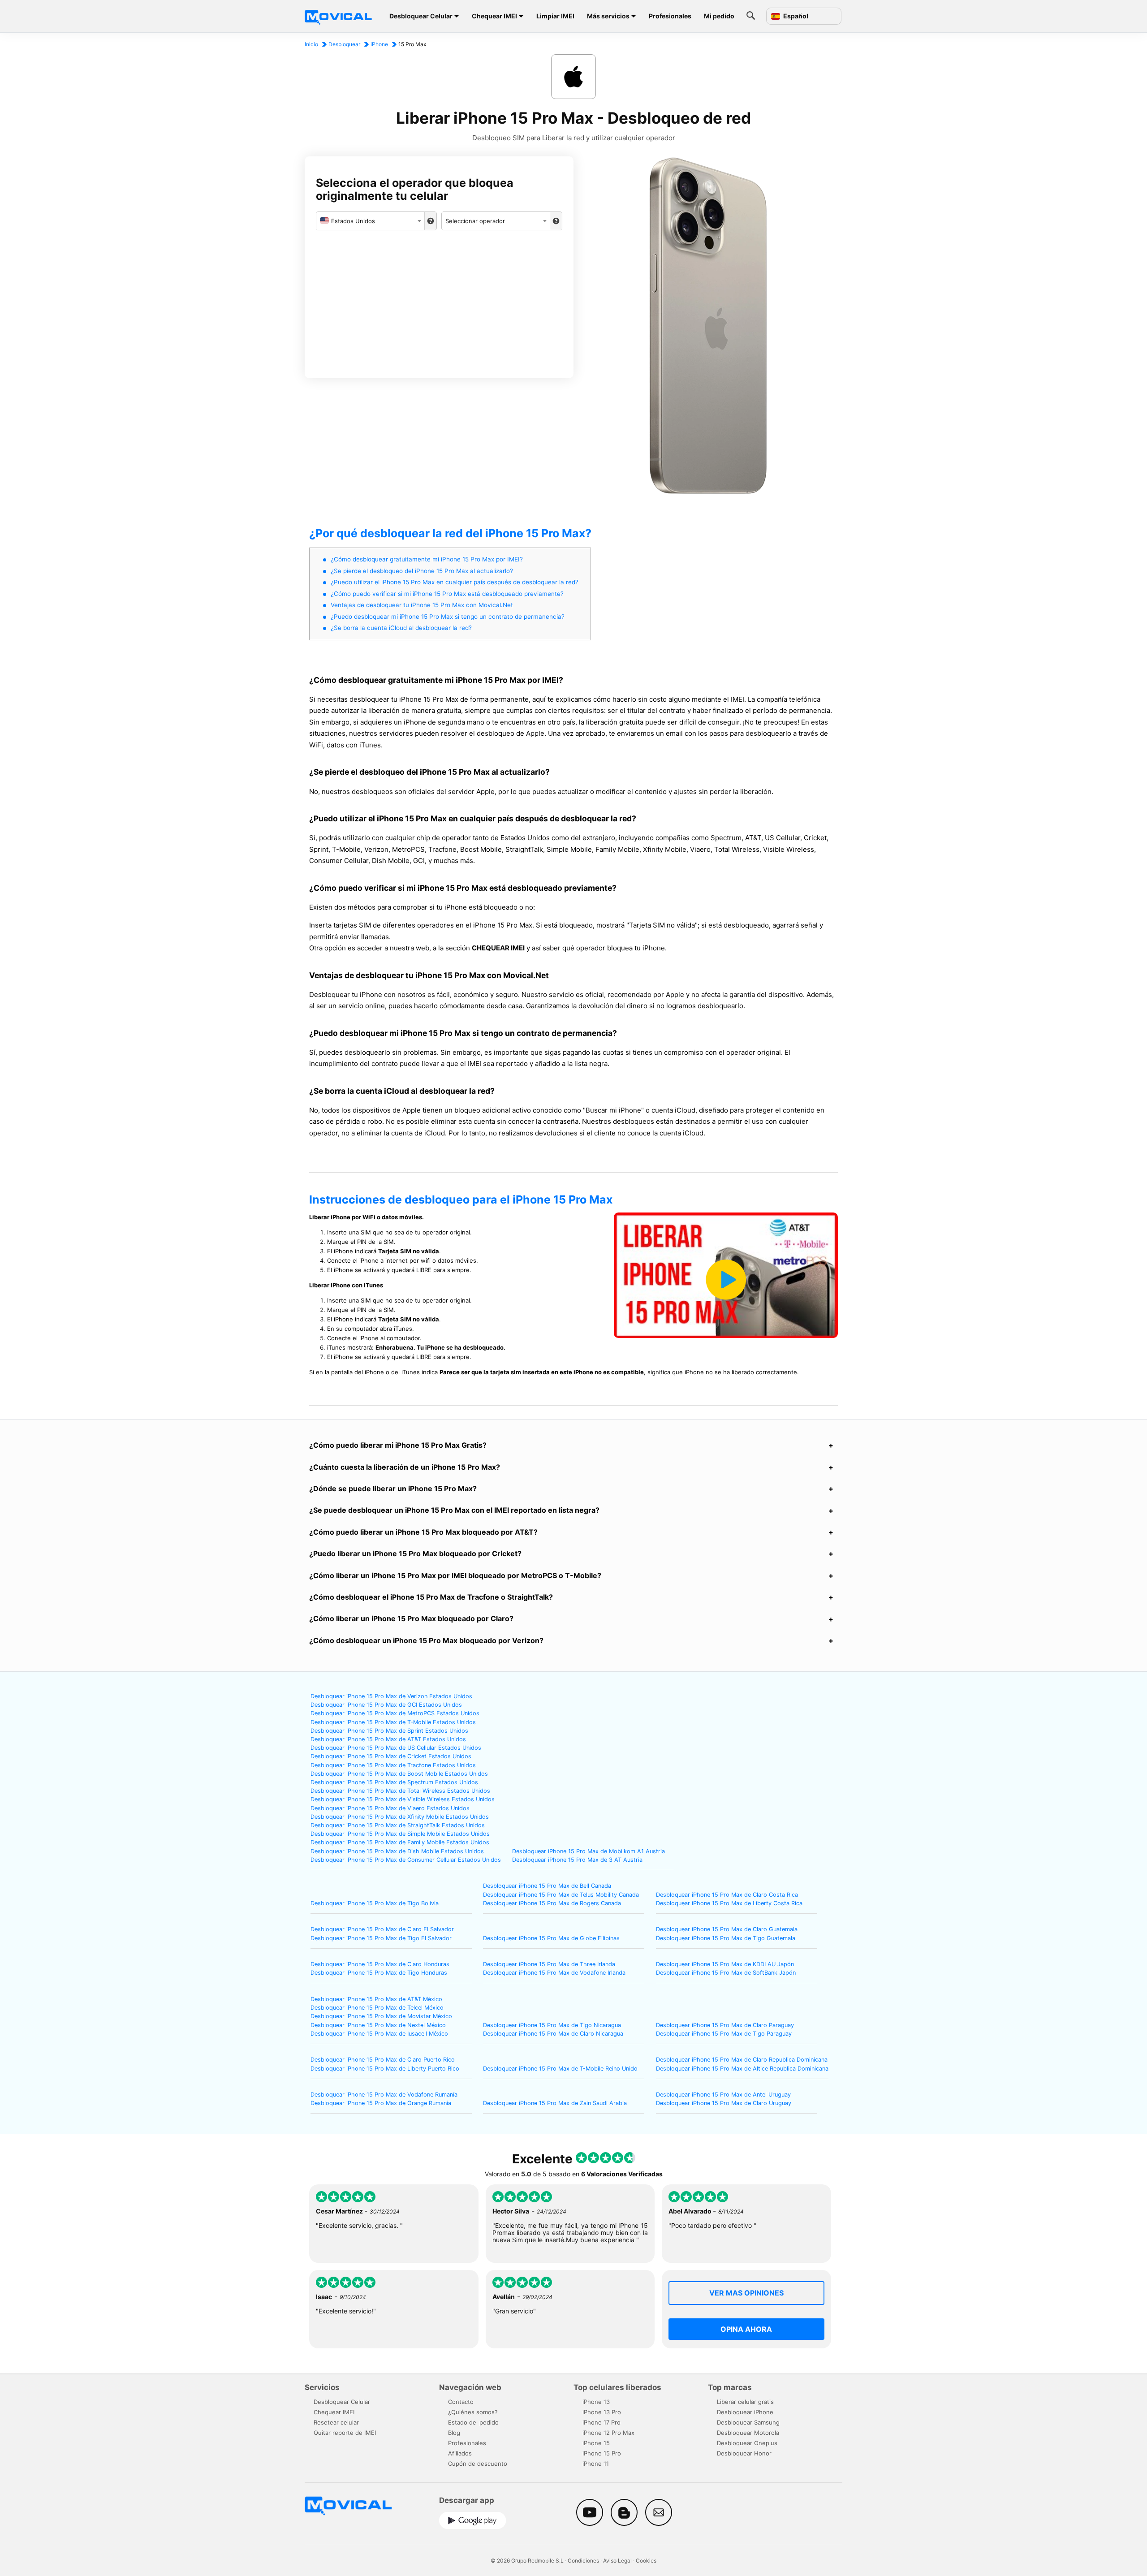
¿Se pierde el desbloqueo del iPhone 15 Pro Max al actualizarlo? (422, 571)
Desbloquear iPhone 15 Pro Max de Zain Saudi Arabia (555, 2103)
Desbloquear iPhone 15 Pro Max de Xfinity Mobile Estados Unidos (400, 1817)
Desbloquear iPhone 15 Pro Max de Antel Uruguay (723, 2095)
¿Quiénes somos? (473, 2412)
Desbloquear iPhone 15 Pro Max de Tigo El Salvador (381, 1938)
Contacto (461, 2402)
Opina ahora (746, 2329)
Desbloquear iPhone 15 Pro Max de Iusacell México (379, 2034)
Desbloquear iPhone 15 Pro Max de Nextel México (378, 2025)
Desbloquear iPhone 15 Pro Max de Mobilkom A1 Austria (589, 1851)
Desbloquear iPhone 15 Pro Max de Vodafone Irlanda (554, 1973)
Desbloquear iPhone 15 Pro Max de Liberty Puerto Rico (385, 2069)
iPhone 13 (596, 2402)
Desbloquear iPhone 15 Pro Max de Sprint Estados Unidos (389, 1731)
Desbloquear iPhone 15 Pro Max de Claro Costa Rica (727, 1895)
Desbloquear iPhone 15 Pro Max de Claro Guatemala (727, 1929)
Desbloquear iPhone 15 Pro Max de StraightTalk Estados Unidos (398, 1825)
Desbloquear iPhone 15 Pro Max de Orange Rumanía (381, 2103)
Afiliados (460, 2453)
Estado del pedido (473, 2422)
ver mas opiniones (746, 2293)
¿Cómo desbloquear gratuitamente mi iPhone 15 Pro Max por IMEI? (427, 559)
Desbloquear (344, 44)
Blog (454, 2433)
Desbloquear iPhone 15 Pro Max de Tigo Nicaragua (552, 2025)
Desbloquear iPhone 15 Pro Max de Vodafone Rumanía (384, 2095)
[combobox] (370, 221)
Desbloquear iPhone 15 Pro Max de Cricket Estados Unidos (391, 1756)
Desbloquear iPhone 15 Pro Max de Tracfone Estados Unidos (393, 1765)
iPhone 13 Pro (602, 2412)
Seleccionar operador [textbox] (475, 221)
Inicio (311, 44)
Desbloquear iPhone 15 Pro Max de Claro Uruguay (724, 2103)
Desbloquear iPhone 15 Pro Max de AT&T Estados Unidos (388, 1739)
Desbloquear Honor (744, 2453)
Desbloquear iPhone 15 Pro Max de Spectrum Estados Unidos (394, 1782)
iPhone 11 (596, 2464)
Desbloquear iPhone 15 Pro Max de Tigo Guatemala (726, 1938)
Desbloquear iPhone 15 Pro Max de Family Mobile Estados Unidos (400, 1842)
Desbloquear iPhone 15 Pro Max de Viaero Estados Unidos (390, 1808)
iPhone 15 (596, 2443)
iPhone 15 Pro (602, 2453)
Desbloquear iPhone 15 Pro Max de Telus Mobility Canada (561, 1895)
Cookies (646, 2561)
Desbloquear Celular (421, 16)
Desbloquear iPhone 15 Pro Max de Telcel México (377, 2008)
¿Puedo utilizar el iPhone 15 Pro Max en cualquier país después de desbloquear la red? (455, 582)
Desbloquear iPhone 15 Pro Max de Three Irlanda (549, 1964)
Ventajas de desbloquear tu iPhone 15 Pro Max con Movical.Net (422, 605)
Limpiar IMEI (555, 16)
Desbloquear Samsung (748, 2422)
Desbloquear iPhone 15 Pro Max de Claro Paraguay (725, 2025)
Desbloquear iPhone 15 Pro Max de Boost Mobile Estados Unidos (399, 1774)
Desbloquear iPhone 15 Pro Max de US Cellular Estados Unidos (396, 1748)
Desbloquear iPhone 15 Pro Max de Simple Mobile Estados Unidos (400, 1834)
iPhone (379, 44)
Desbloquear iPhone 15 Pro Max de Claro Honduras (380, 1964)
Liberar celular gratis (745, 2402)
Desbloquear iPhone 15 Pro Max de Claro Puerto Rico (383, 2060)
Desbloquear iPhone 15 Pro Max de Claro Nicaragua (553, 2034)
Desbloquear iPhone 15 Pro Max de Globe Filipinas (551, 1938)
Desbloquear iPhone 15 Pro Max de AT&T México (376, 1999)
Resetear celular (336, 2422)
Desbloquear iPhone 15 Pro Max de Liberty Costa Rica (729, 1903)
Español (795, 16)
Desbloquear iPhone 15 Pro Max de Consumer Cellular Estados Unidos (406, 1860)
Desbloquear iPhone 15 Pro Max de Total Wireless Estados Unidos (400, 1791)
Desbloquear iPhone (745, 2412)
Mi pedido (719, 16)
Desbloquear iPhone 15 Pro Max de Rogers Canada (552, 1903)
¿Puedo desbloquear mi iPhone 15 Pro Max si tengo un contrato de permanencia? (448, 617)
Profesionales (670, 16)
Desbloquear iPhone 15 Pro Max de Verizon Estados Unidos (391, 1696)
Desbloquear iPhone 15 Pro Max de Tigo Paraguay (724, 2034)
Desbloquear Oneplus (747, 2443)
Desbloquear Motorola (748, 2433)
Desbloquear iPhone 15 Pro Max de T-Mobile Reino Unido (560, 2069)
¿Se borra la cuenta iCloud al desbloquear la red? (401, 628)
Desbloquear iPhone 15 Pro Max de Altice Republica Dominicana (742, 2069)
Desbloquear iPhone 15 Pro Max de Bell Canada (547, 1886)
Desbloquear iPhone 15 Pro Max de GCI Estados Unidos (386, 1705)
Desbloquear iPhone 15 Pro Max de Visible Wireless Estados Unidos (403, 1799)
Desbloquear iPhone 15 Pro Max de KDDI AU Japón (725, 1964)
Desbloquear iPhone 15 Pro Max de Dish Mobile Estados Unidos (397, 1851)
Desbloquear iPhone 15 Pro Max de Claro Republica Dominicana (742, 2060)
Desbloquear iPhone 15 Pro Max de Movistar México (381, 2016)
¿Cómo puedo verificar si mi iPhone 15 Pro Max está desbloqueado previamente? (447, 594)
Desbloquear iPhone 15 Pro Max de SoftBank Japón (726, 1973)
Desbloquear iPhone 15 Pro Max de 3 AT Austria (577, 1860)
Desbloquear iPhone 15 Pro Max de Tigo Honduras (379, 1973)
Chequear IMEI (494, 16)
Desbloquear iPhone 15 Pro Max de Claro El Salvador (382, 1929)
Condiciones (583, 2561)
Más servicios (608, 16)
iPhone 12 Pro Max (608, 2433)
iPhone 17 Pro (602, 2422)
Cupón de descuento (478, 2464)
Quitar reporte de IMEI (345, 2433)
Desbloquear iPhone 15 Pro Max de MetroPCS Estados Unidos (395, 1713)
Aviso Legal (617, 2561)
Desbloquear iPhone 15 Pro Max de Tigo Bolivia (375, 1903)
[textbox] (370, 221)
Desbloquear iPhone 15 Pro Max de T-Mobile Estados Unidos (393, 1722)
